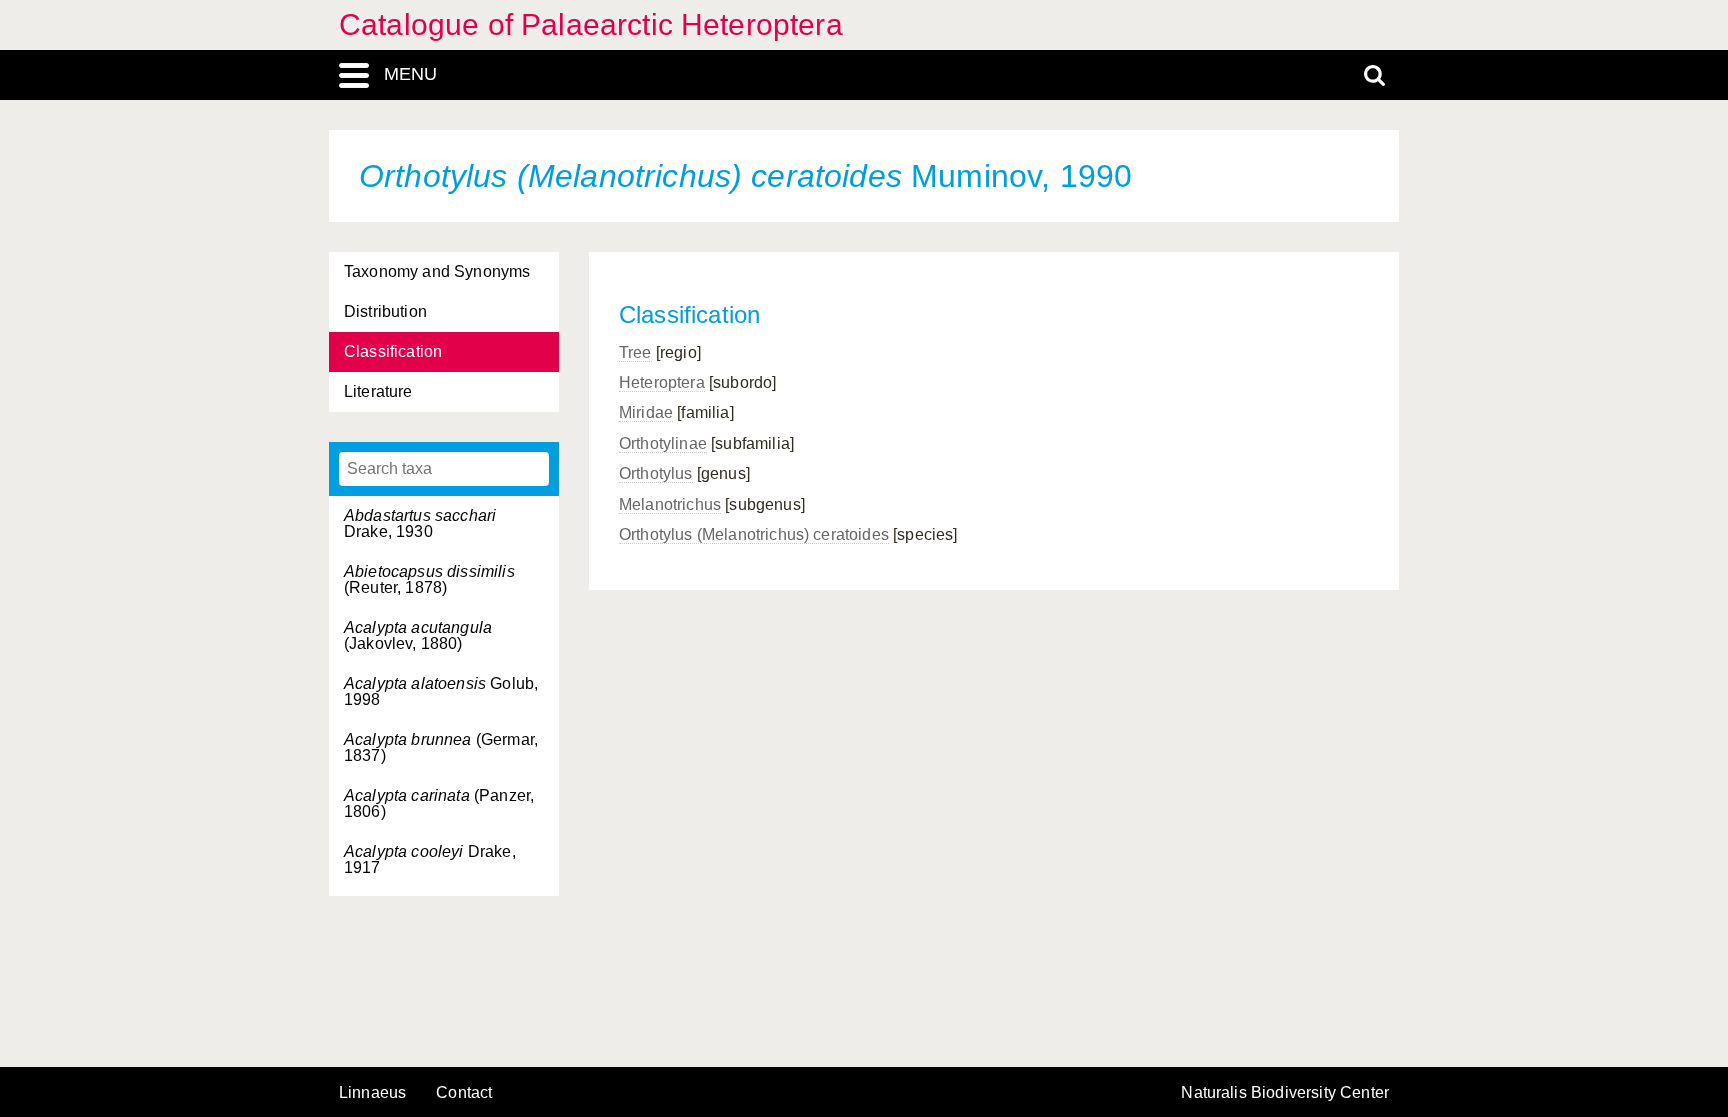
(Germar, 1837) (441, 747)
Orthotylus (656, 473)
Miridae (646, 412)
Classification (393, 351)
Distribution (385, 311)
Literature (378, 391)
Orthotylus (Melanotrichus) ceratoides (754, 534)
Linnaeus (372, 1093)
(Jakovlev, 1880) (418, 635)
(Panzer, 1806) (439, 803)
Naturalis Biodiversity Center (1285, 1093)
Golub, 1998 (441, 691)
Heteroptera (662, 382)
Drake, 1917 (430, 859)
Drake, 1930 (420, 523)
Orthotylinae (663, 443)
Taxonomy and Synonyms (437, 271)
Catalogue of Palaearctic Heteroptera (591, 24)
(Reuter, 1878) (429, 579)
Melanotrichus (670, 504)
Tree (635, 352)
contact (464, 1092)
